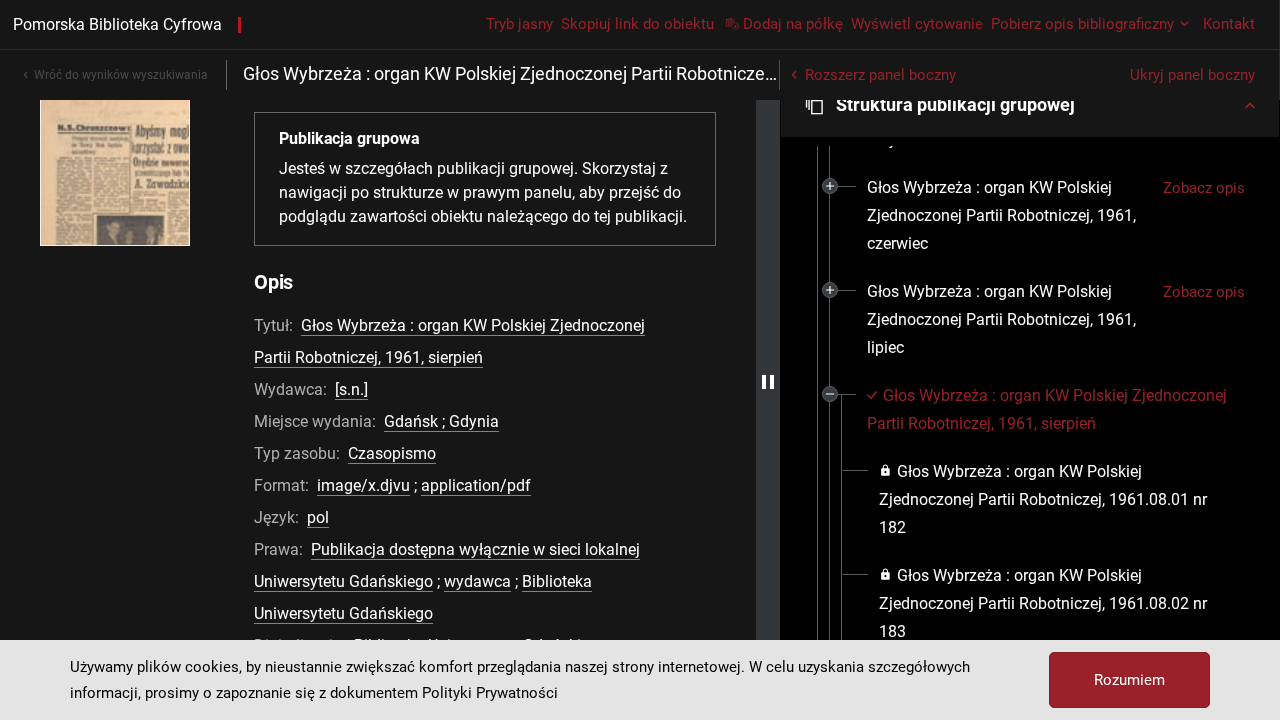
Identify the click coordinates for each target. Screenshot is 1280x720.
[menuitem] (1007, 216)
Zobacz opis (1204, 188)
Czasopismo (392, 453)
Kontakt (1229, 24)
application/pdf (476, 485)
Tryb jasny (519, 24)
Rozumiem (1129, 680)
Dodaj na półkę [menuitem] (793, 24)
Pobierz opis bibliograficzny (1082, 24)
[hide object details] (768, 382)
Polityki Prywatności (490, 693)
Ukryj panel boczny (1192, 75)
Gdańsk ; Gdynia (441, 421)
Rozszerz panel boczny (880, 75)
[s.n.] (351, 389)
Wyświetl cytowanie (917, 24)
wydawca (477, 581)
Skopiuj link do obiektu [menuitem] (637, 24)
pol (318, 517)
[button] (1030, 105)
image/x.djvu (363, 485)
